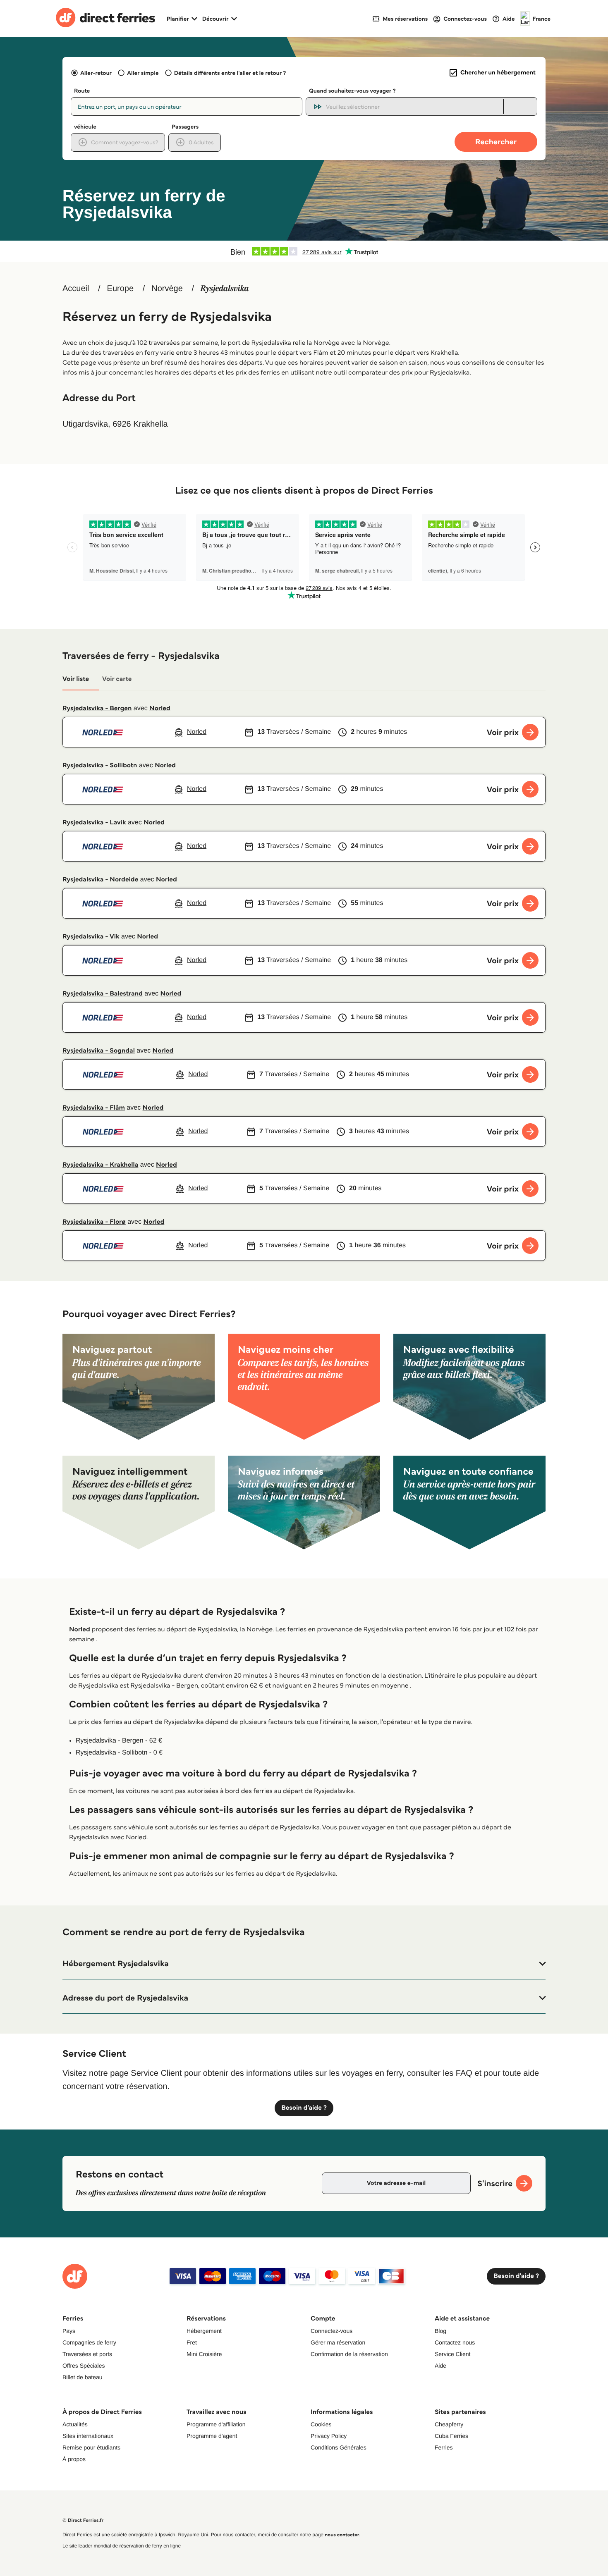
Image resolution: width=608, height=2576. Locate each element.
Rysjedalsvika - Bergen (97, 708)
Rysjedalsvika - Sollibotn (100, 765)
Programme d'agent (212, 2436)
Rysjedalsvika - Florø (94, 1222)
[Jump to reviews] (304, 251)
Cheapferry (449, 2424)
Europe (121, 289)
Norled (160, 708)
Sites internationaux (88, 2436)
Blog (440, 2331)
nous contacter (342, 2535)
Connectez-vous (332, 2331)
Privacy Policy (329, 2436)
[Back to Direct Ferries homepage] (105, 19)
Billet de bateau (83, 2377)
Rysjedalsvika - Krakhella (100, 1165)
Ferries (444, 2447)
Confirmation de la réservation (349, 2354)
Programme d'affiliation (216, 2424)
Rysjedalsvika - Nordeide (100, 880)
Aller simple (143, 73)
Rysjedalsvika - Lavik (94, 822)
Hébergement (204, 2331)
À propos (74, 2459)
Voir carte (117, 679)
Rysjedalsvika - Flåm (94, 1108)
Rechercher (496, 142)
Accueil (76, 289)
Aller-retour (96, 73)
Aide (440, 2366)
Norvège (167, 289)
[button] (304, 1964)
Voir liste (76, 679)
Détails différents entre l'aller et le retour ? (230, 73)
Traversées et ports (87, 2354)
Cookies (321, 2424)
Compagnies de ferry (89, 2342)
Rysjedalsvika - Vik (91, 937)
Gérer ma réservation (338, 2342)
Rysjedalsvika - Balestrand (103, 994)
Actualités (75, 2424)
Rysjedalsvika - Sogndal (99, 1051)
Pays (69, 2331)
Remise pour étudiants (91, 2447)
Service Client (452, 2354)
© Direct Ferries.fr (83, 2520)
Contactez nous (455, 2342)
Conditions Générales (339, 2447)
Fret (192, 2342)
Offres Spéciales (84, 2366)
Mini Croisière (204, 2354)
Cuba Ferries (451, 2436)
